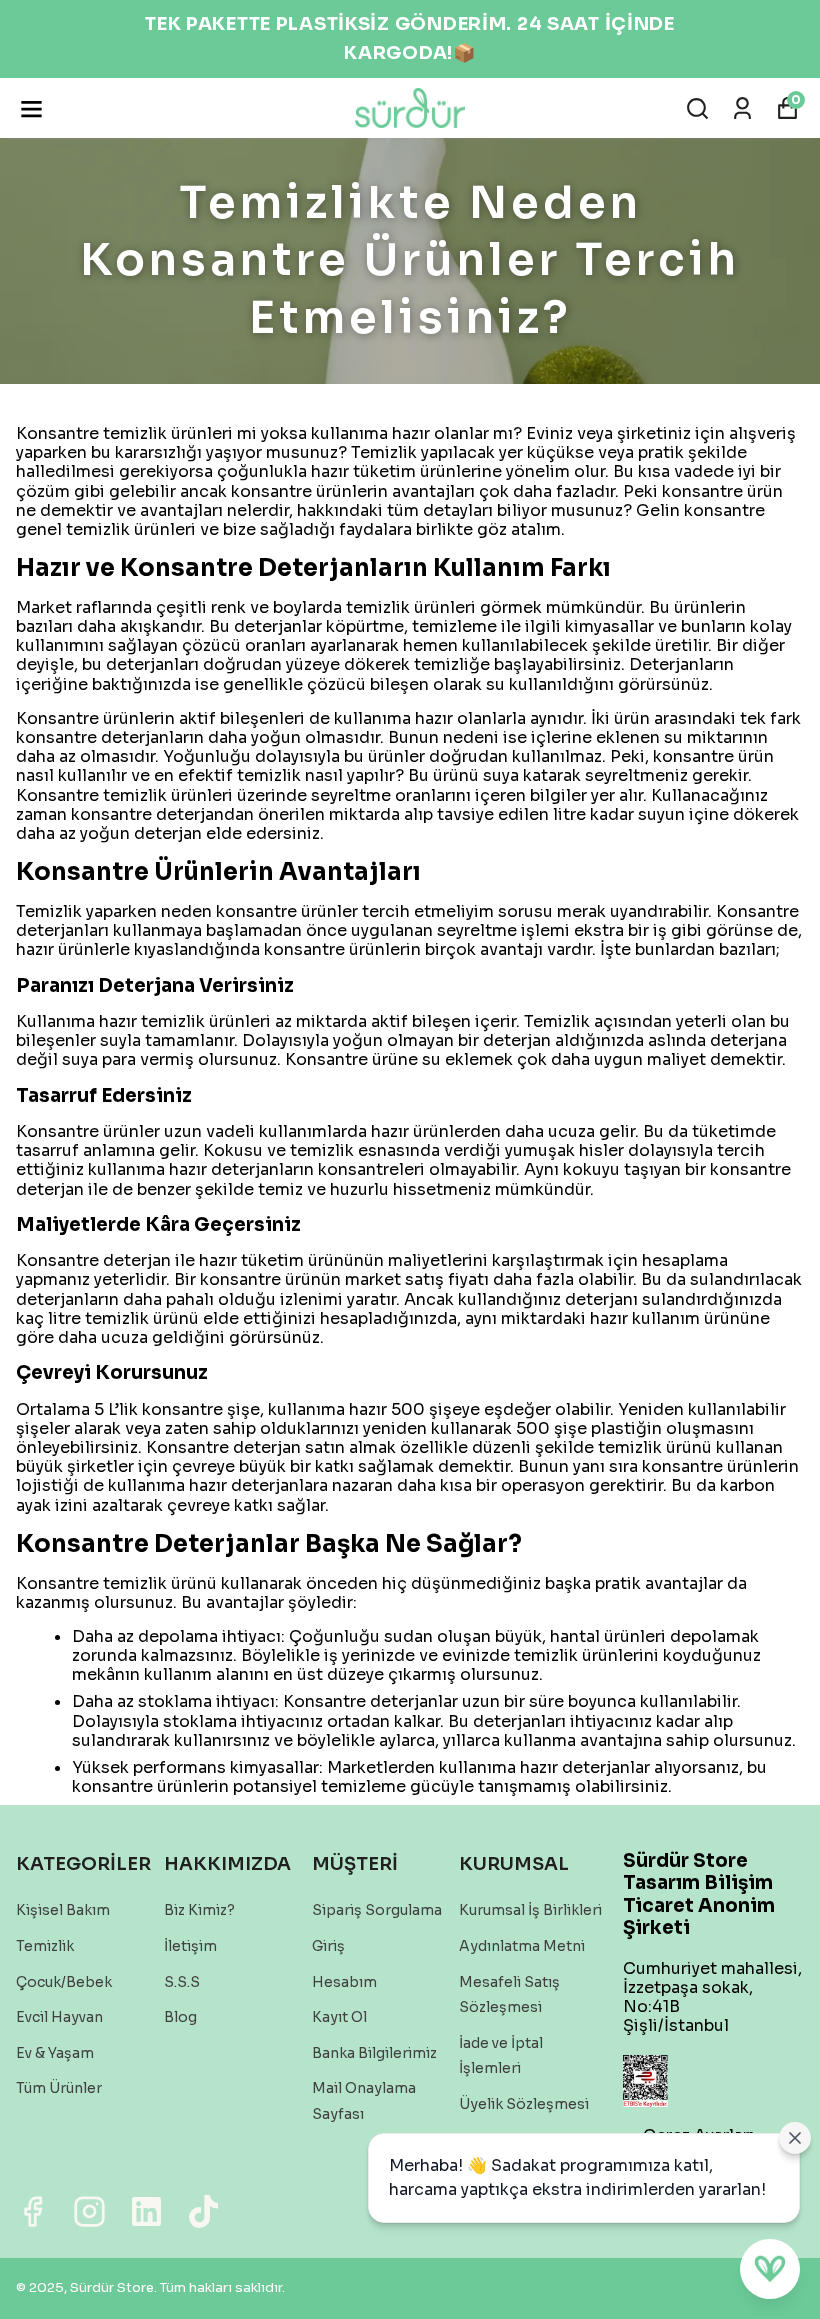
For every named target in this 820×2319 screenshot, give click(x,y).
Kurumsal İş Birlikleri (530, 1910)
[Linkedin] (146, 2211)
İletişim (190, 1946)
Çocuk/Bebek (64, 1982)
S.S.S (182, 1982)
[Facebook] (32, 2211)
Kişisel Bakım (63, 1910)
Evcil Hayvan (59, 2017)
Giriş (328, 1946)
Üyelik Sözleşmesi (524, 2104)
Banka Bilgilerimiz (374, 2053)
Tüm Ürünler (59, 2088)
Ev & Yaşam (55, 2053)
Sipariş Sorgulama (377, 1910)
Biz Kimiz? (199, 1910)
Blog (180, 2017)
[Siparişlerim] (742, 108)
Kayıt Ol (339, 2017)
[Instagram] (89, 2211)
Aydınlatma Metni (522, 1946)
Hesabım (344, 1982)
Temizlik (45, 1946)
